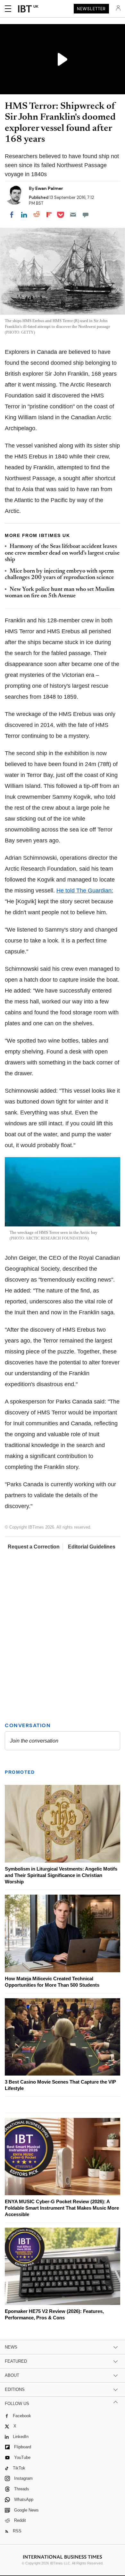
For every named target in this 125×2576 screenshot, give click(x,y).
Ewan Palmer (49, 188)
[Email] (73, 215)
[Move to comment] (86, 215)
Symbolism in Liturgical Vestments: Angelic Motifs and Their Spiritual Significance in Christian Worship (61, 1875)
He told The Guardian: (85, 891)
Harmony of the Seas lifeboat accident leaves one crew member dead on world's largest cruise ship (62, 553)
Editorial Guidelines (92, 1547)
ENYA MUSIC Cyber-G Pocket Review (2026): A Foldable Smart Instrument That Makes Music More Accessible (62, 2208)
